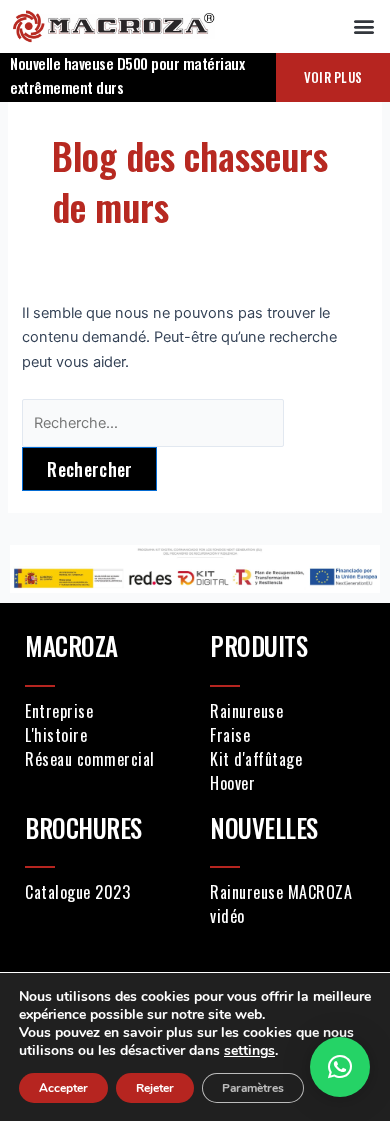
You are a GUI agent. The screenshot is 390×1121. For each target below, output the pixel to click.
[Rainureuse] (287, 711)
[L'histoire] (102, 735)
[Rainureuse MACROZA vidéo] (287, 904)
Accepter (63, 1088)
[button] (363, 26)
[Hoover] (287, 783)
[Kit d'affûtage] (287, 759)
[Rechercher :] (153, 423)
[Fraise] (287, 735)
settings (249, 1051)
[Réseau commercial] (102, 759)
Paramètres (253, 1088)
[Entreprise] (102, 711)
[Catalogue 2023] (102, 892)
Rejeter (155, 1088)
